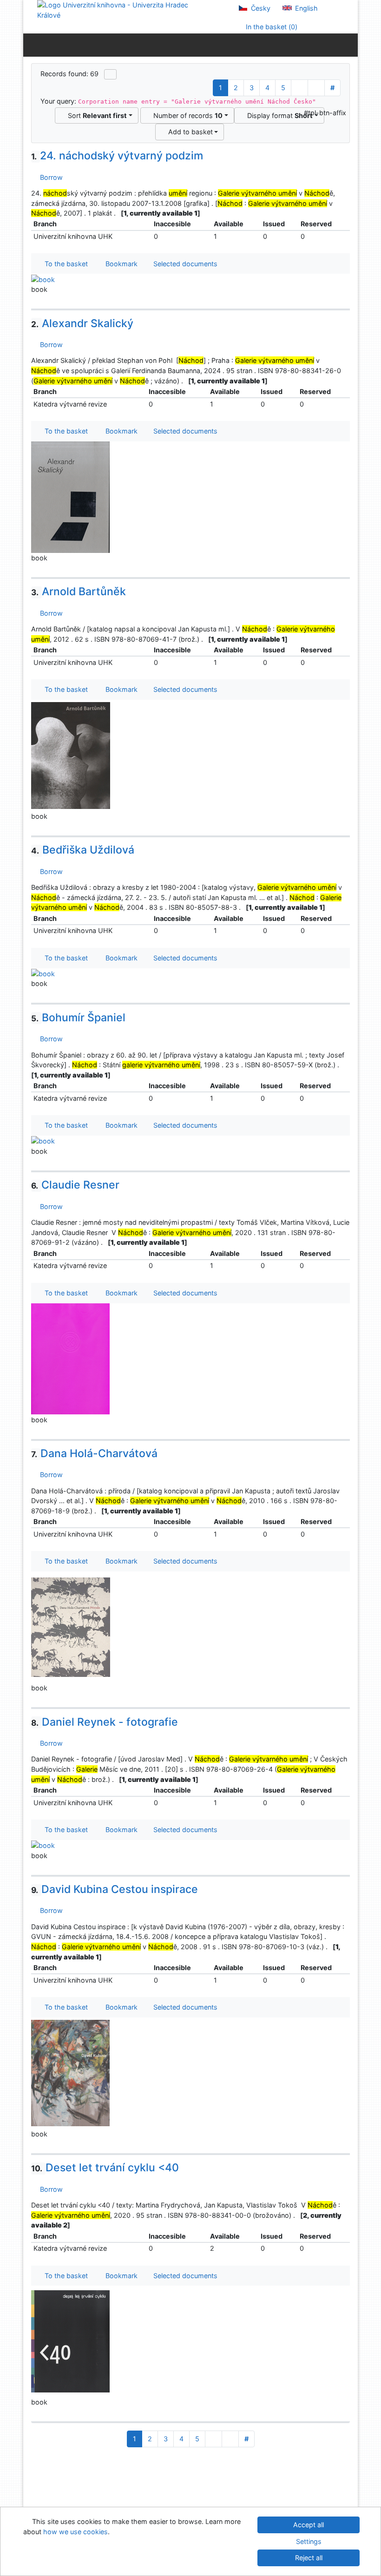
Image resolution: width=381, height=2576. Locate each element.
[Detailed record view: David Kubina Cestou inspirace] (71, 2073)
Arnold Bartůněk (79, 591)
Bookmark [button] (120, 264)
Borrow (49, 177)
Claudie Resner (75, 1185)
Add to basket (189, 132)
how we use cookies (76, 2532)
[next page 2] (299, 88)
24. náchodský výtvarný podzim (117, 156)
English (305, 8)
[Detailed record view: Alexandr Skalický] (71, 496)
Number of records (186, 115)
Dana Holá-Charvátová (94, 1453)
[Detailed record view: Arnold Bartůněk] (71, 755)
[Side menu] (32, 45)
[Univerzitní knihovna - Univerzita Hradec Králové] (121, 10)
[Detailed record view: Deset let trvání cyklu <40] (71, 2341)
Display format (278, 115)
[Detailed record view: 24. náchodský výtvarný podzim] (43, 279)
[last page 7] (316, 88)
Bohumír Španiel (78, 1018)
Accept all (309, 2525)
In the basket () (271, 27)
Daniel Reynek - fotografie (105, 1722)
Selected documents (184, 264)
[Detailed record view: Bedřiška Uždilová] (43, 973)
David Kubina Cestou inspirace (115, 1889)
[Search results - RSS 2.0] (110, 74)
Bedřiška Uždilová (83, 850)
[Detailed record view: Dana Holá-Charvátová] (71, 1626)
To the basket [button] (64, 264)
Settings (309, 2541)
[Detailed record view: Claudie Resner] (71, 1358)
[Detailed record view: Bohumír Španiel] (43, 1140)
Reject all (309, 2558)
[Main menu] (349, 45)
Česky (260, 8)
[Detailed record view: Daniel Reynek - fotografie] (43, 1845)
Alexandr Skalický (82, 323)
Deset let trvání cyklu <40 (105, 2168)
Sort (95, 115)
